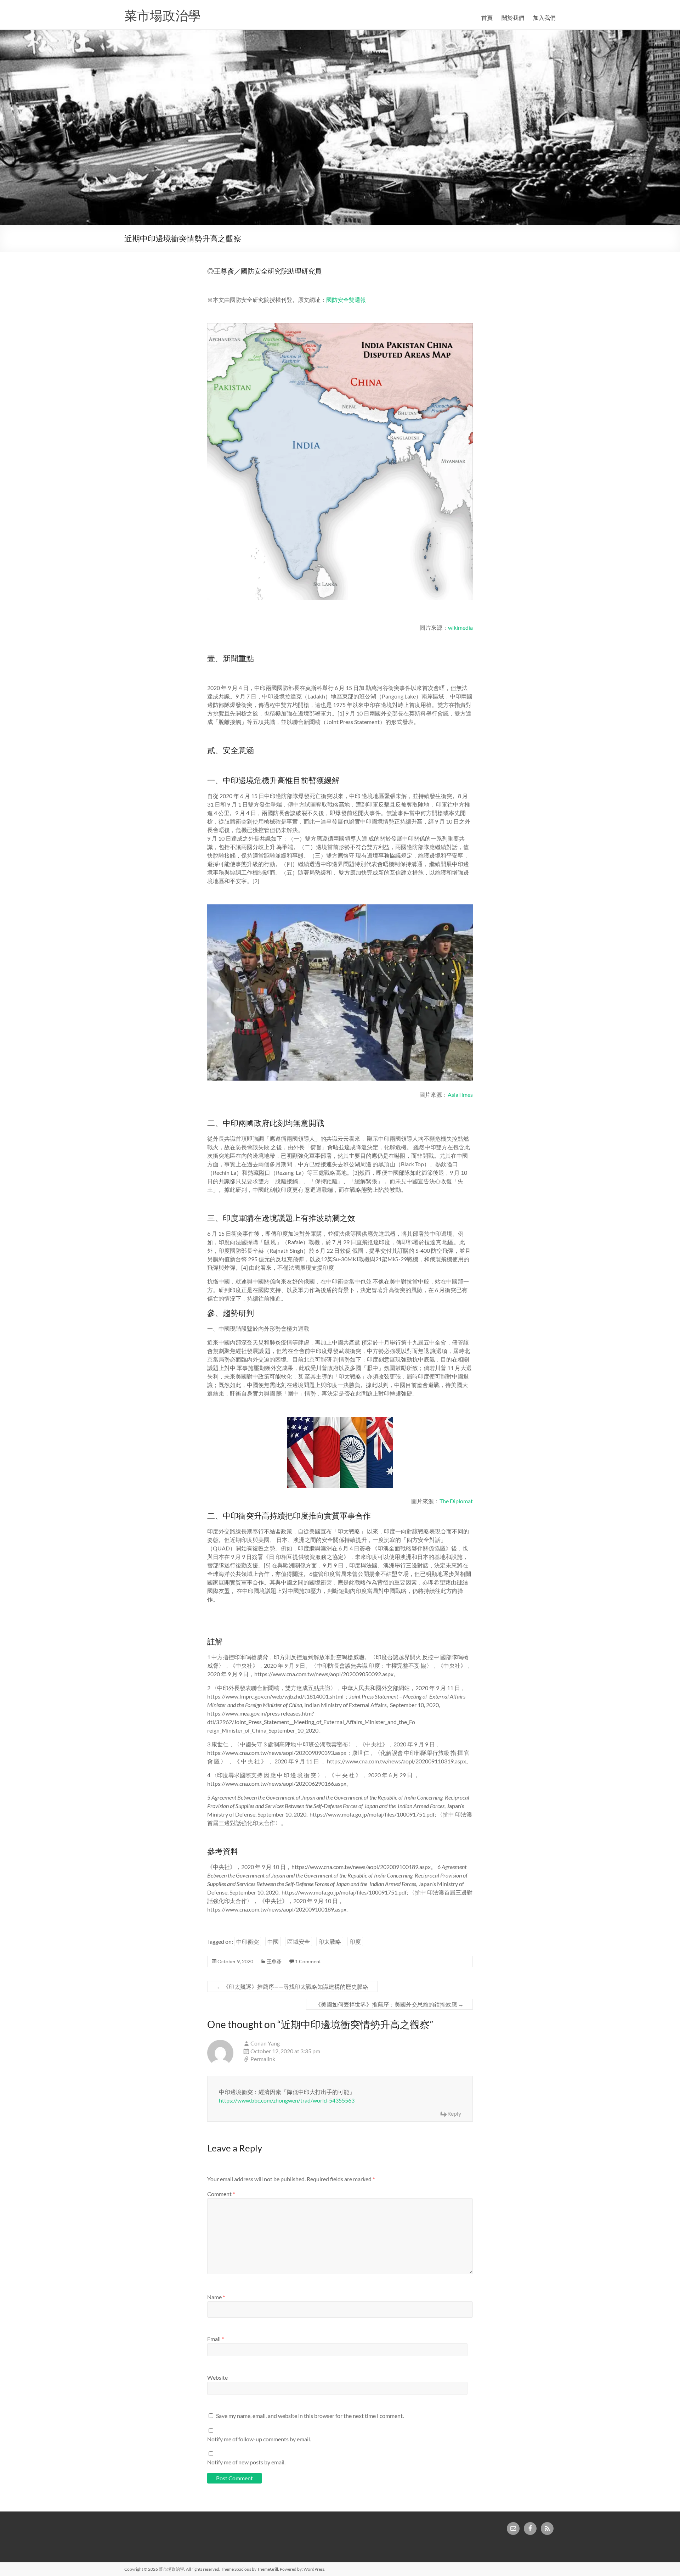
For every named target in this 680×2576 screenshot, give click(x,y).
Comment (221, 2194)
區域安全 (299, 1941)
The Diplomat (456, 1501)
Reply (454, 2113)
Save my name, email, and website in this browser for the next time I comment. (310, 2416)
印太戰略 (330, 1941)
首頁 (487, 18)
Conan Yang (265, 2043)
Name (216, 2297)
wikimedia (460, 627)
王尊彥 (274, 1961)
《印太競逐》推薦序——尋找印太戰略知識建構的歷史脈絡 (292, 1986)
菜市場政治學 (163, 15)
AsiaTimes (460, 1095)
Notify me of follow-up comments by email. (259, 2439)
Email (216, 2339)
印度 (355, 1941)
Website (217, 2377)
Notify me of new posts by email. (246, 2462)
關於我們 (513, 18)
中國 (273, 1941)
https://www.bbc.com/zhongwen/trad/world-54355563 (287, 2100)
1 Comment (308, 1961)
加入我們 (544, 18)
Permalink (263, 2059)
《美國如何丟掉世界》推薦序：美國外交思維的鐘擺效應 (389, 2004)
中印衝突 (248, 1941)
